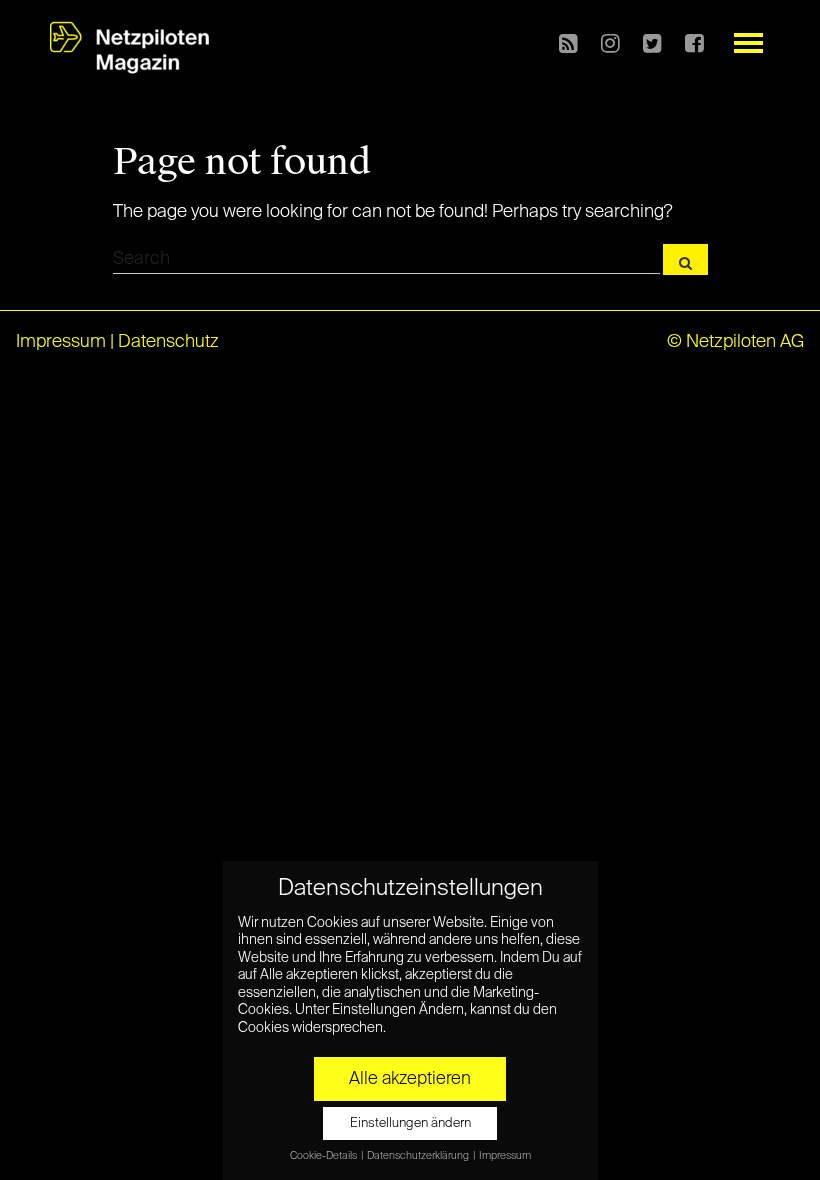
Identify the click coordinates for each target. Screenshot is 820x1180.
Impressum (61, 342)
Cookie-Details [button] (324, 1156)
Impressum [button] (505, 1156)
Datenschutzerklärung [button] (419, 1156)
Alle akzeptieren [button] (410, 1079)
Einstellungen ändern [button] (410, 1123)
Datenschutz (168, 342)
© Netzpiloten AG (735, 342)
